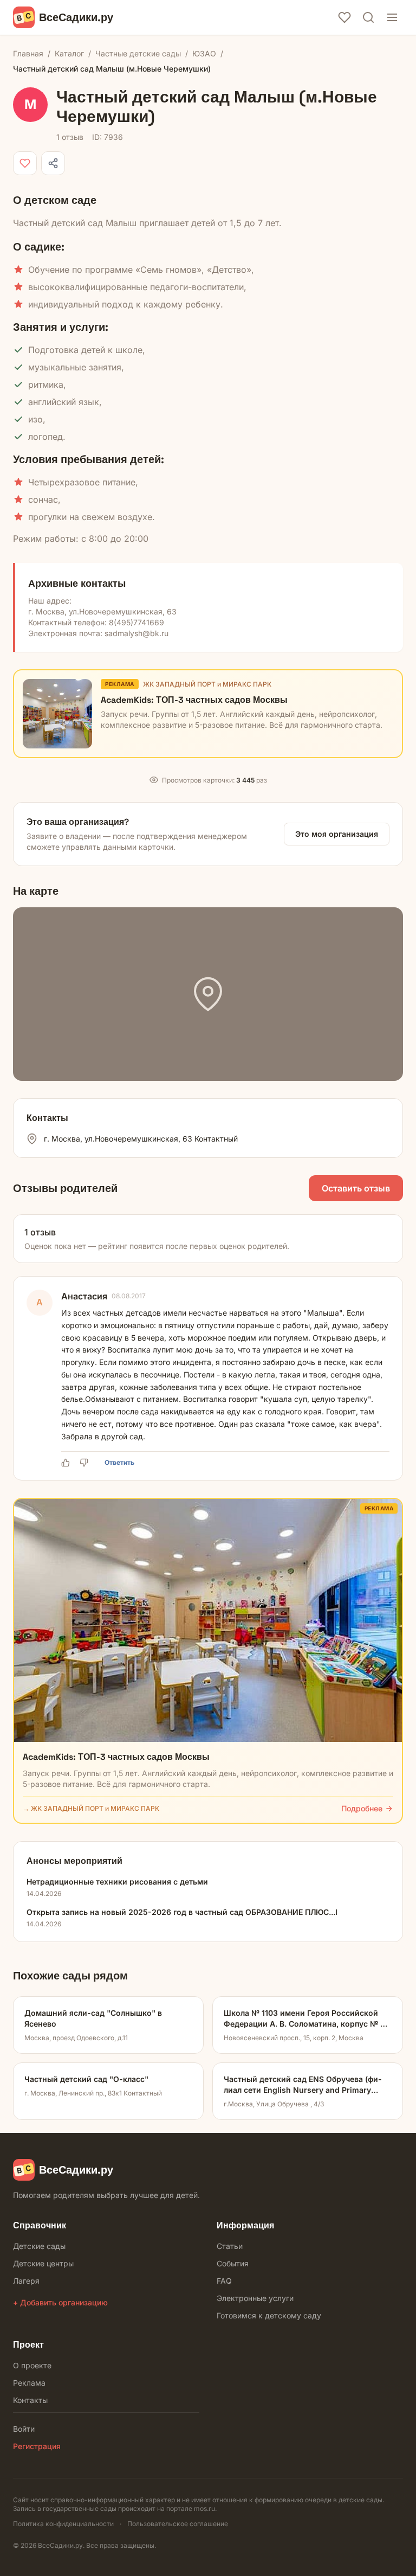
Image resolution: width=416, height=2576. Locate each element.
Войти (24, 2429)
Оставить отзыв (356, 1188)
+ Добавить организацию (60, 2302)
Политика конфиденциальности (63, 2524)
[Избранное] (344, 17)
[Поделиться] (53, 163)
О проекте (32, 2365)
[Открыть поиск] (368, 17)
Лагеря (26, 2281)
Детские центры (43, 2263)
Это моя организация (337, 834)
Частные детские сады (138, 53)
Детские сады (39, 2246)
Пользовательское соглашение (178, 2524)
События (233, 2263)
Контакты (30, 2400)
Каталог (69, 53)
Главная (28, 53)
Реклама (29, 2383)
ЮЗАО (204, 53)
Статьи (230, 2246)
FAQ (224, 2281)
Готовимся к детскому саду (269, 2315)
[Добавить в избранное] (25, 163)
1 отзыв (70, 137)
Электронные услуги (255, 2298)
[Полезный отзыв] (67, 1463)
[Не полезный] (86, 1463)
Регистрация (37, 2446)
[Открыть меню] (392, 17)
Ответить (119, 1462)
